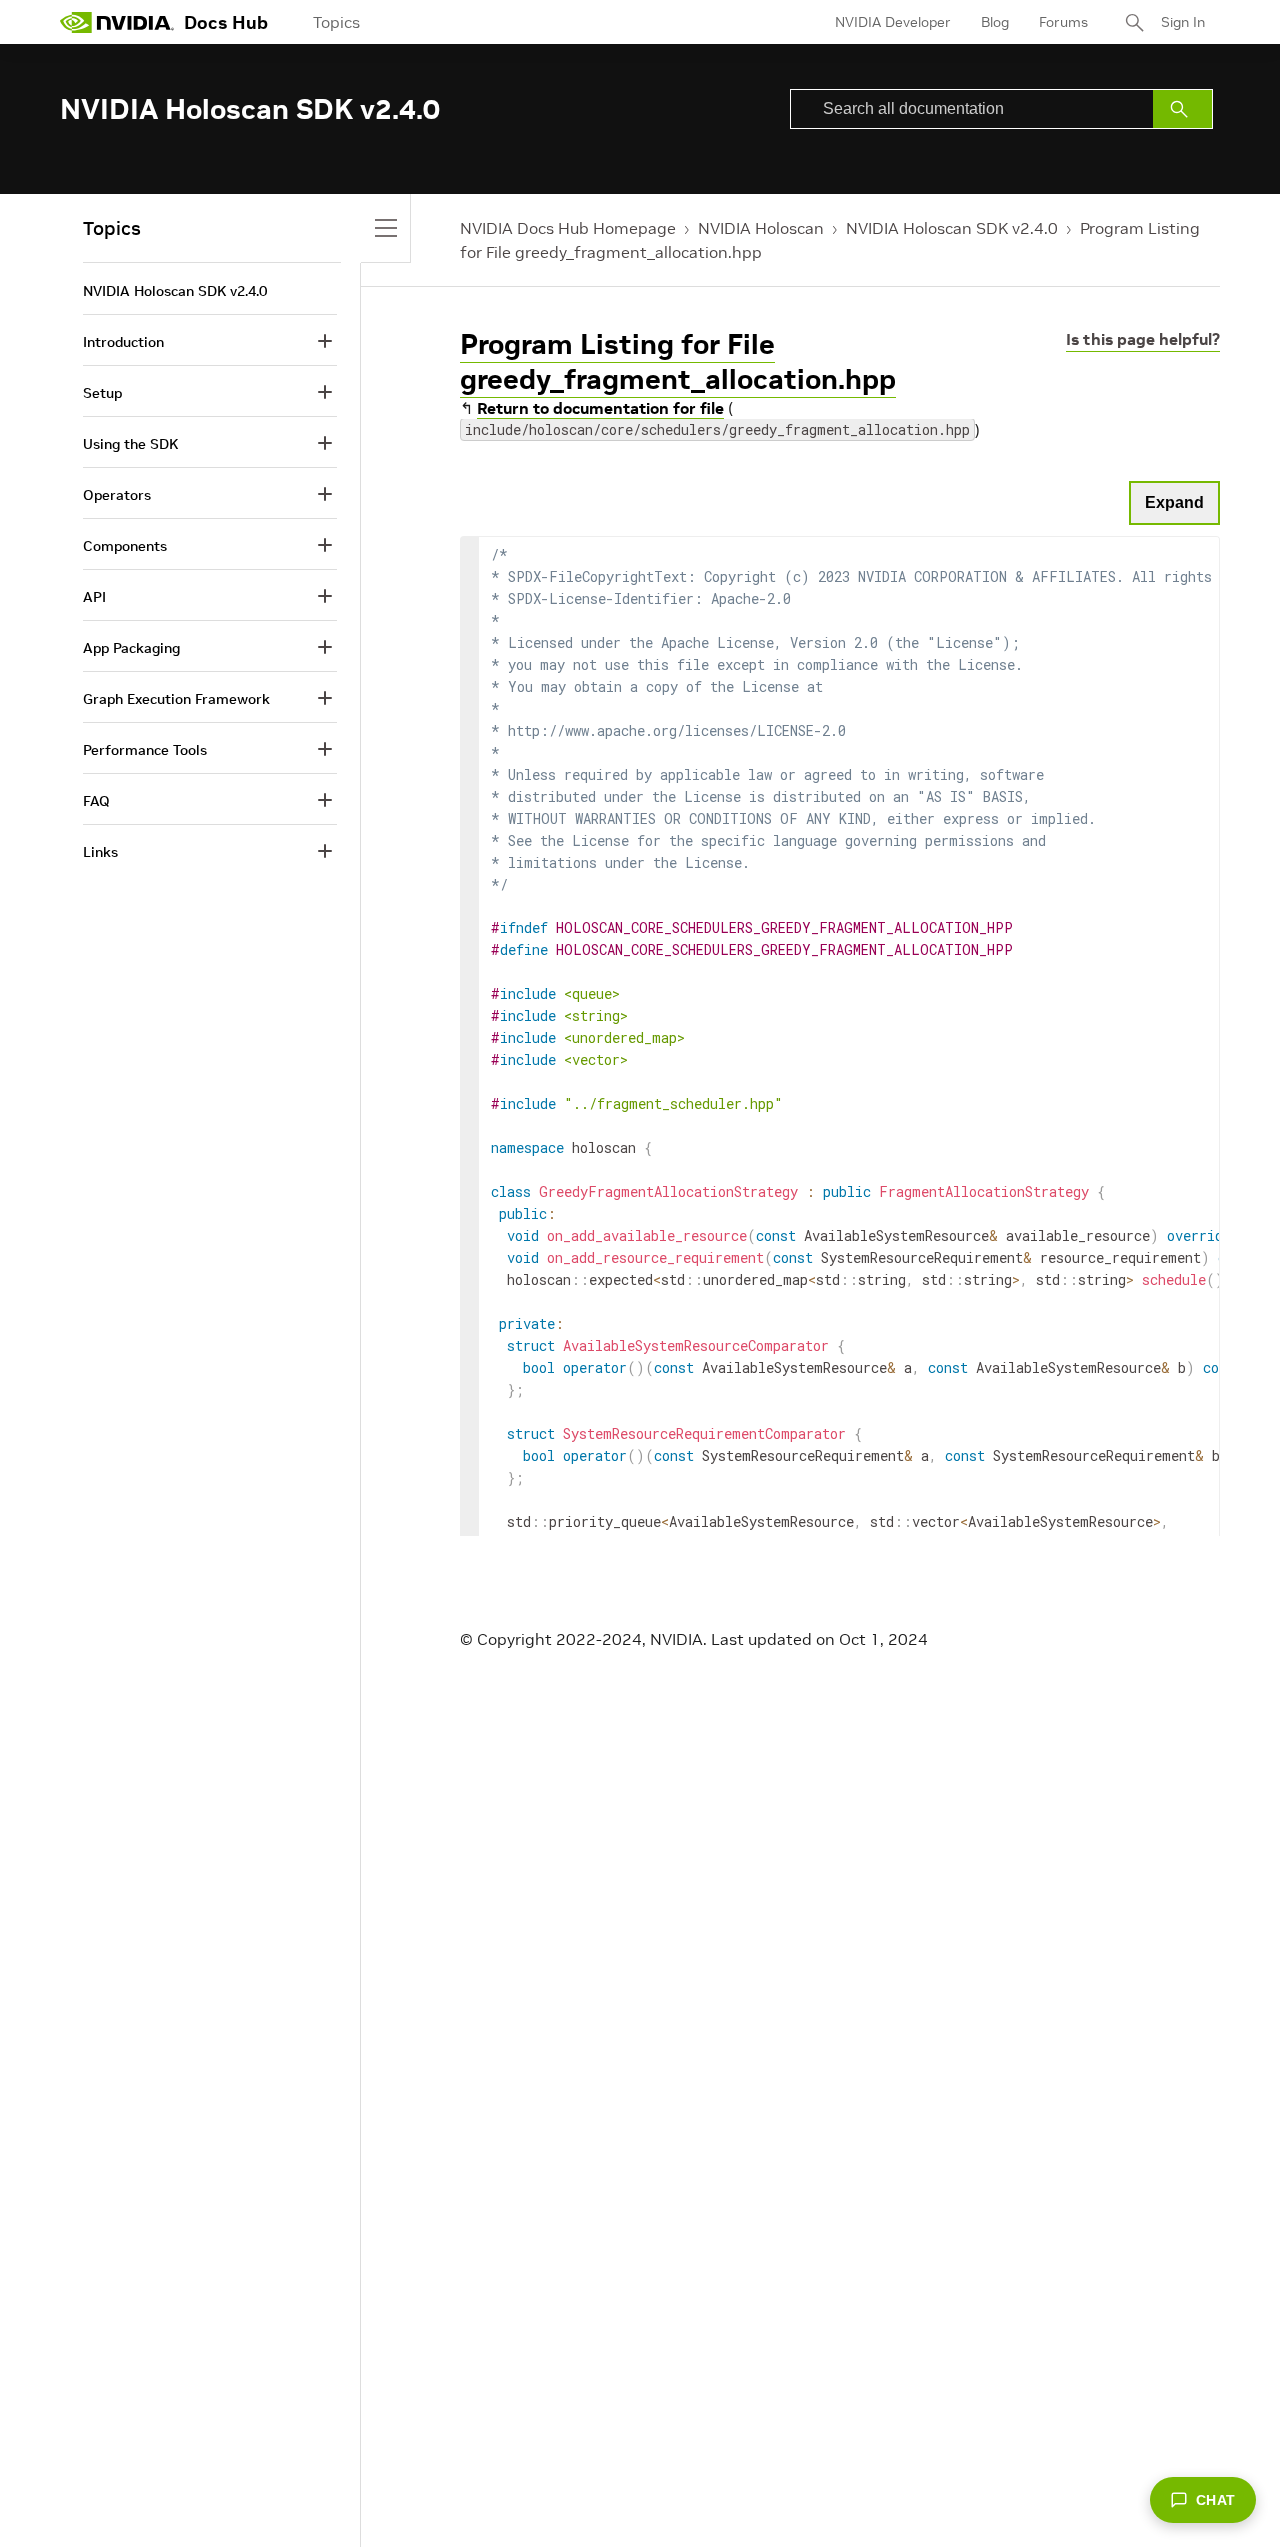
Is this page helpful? (1143, 339)
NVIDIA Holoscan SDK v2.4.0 (952, 228)
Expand (1174, 502)
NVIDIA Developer (893, 22)
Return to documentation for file (600, 408)
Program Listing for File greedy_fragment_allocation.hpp (678, 362)
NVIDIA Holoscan (761, 228)
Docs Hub (226, 22)
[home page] (117, 22)
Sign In (1183, 22)
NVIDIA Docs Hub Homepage (568, 228)
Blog (995, 22)
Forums (1063, 22)
